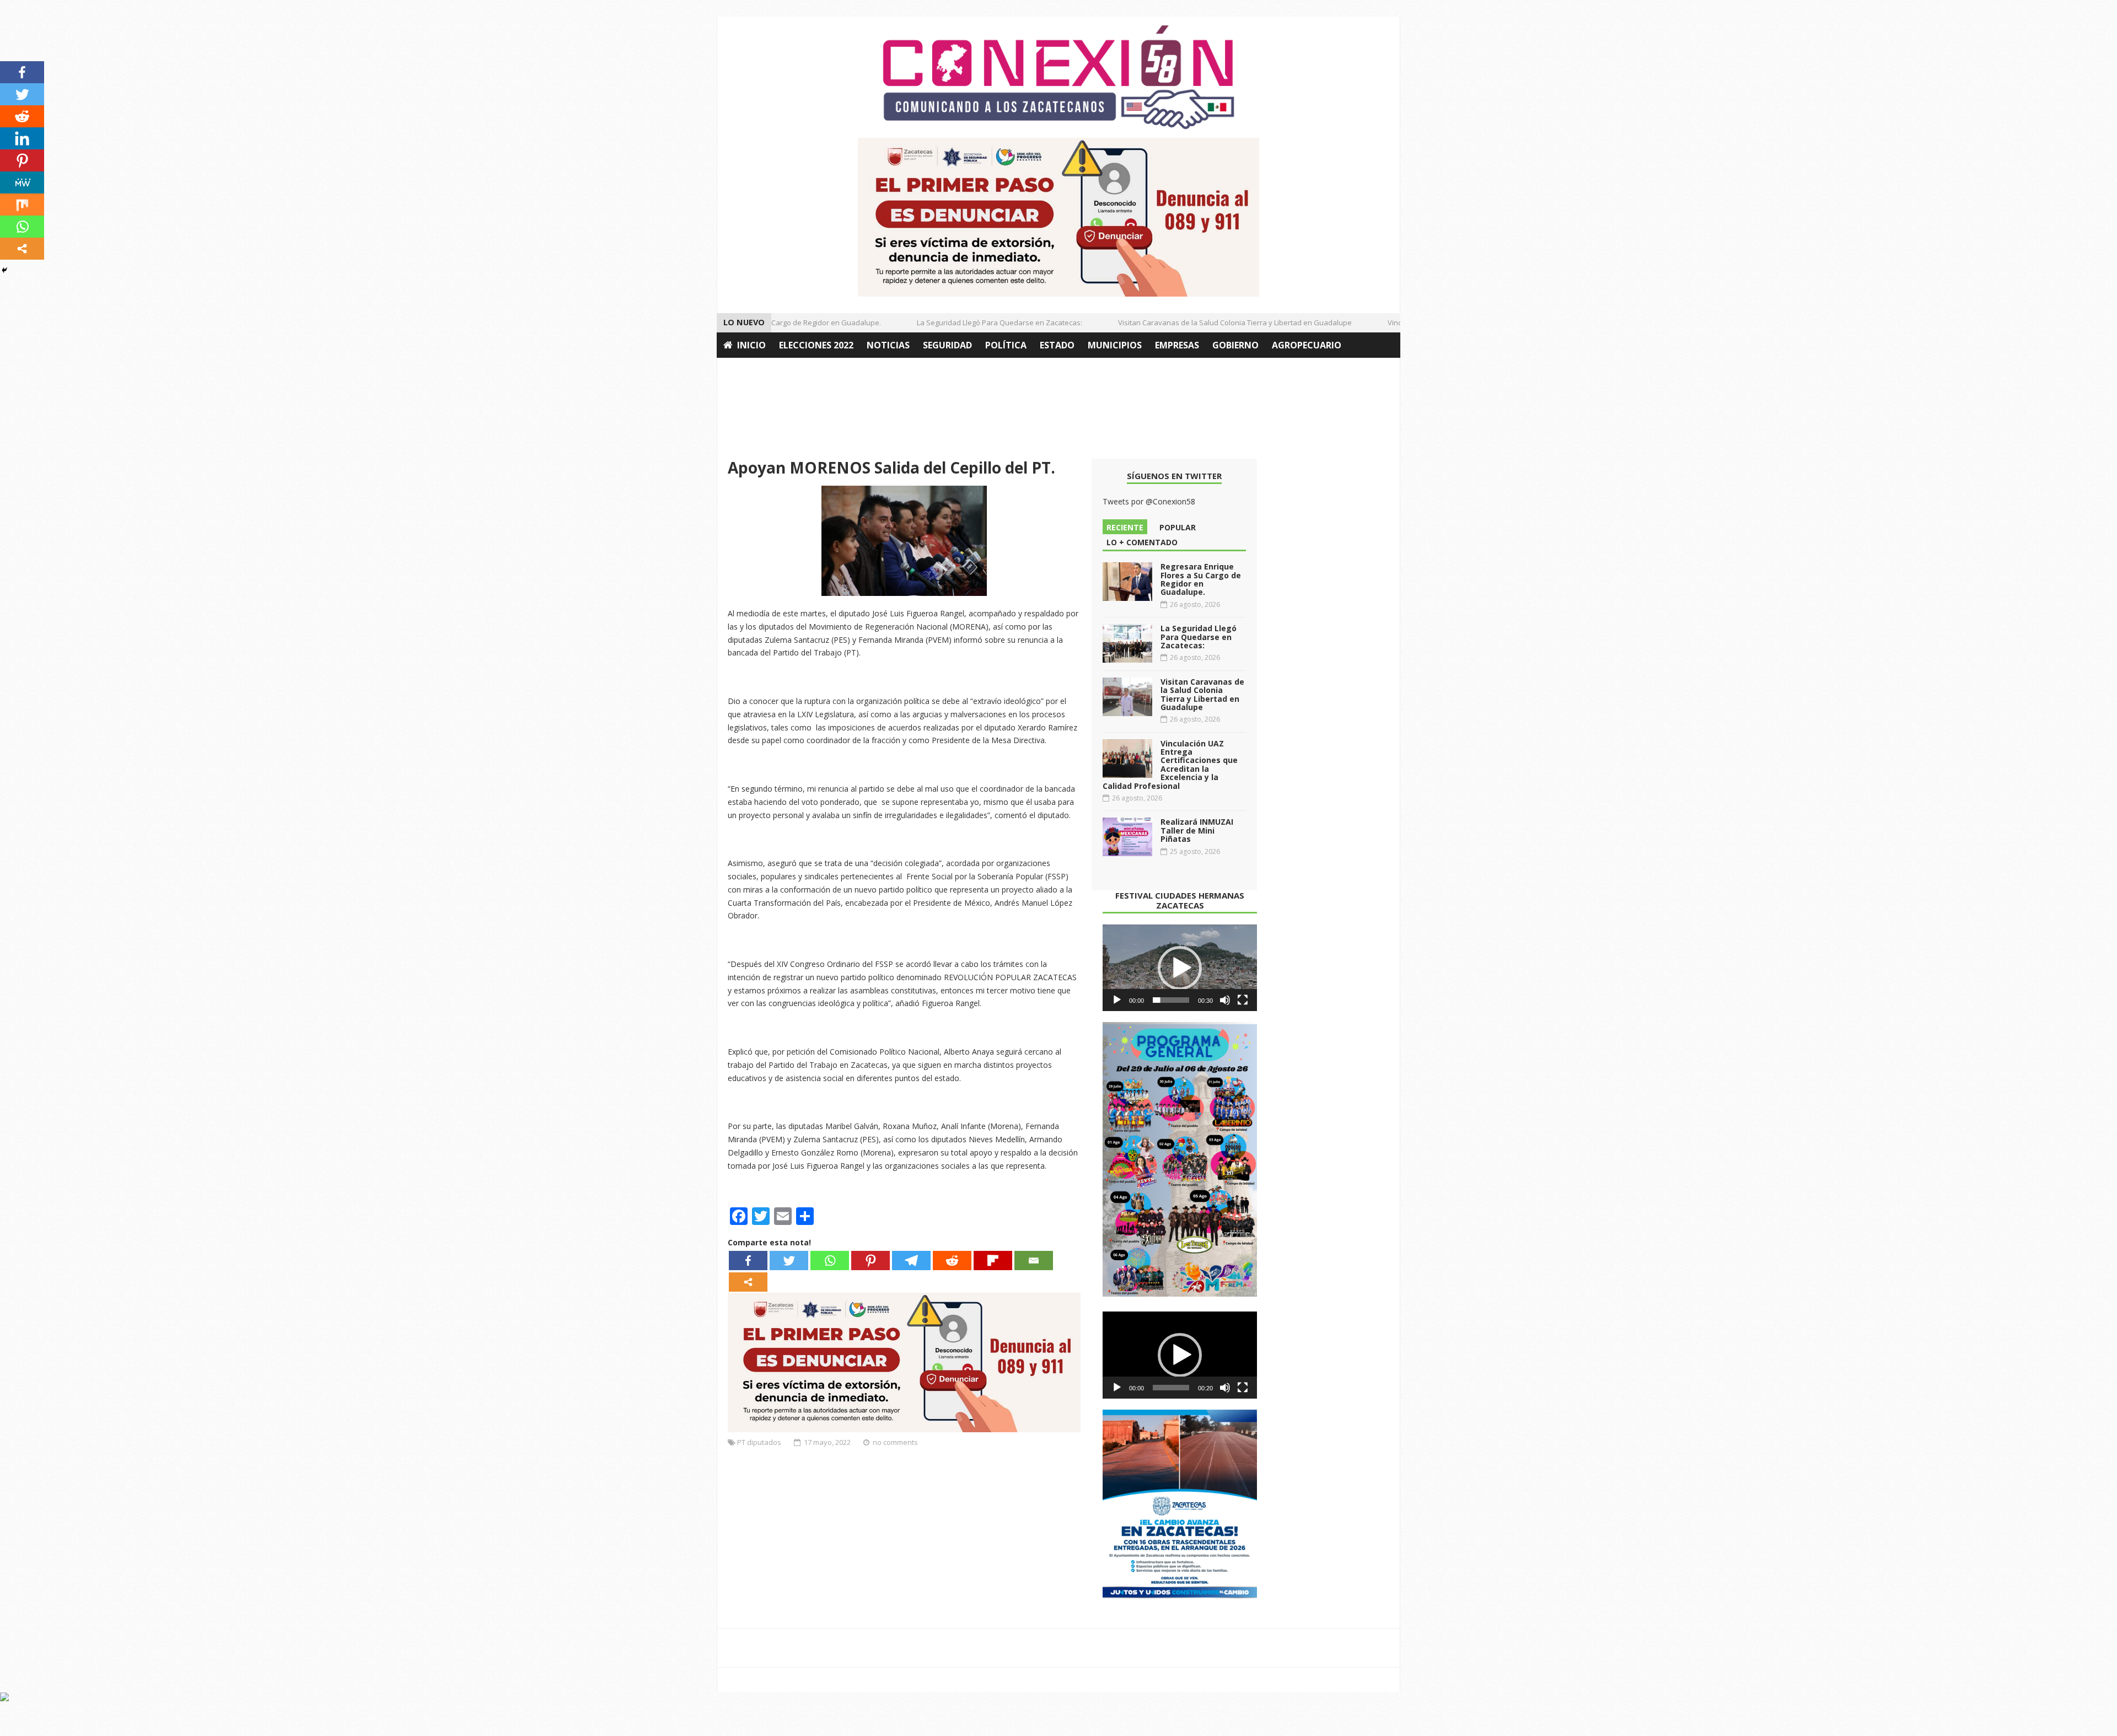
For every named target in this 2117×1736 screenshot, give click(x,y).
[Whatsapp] (830, 1261)
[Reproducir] (1117, 1000)
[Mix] (22, 205)
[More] (748, 1282)
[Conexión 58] (1058, 77)
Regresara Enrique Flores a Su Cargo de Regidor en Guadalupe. (1201, 579)
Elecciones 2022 (816, 345)
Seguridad (947, 345)
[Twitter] (789, 1261)
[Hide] (4, 270)
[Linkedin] (22, 138)
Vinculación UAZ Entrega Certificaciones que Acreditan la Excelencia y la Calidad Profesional (1170, 765)
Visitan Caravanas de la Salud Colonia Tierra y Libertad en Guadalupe (1201, 323)
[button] (1180, 968)
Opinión (743, 370)
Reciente (1125, 527)
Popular (1178, 527)
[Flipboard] (993, 1261)
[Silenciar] (1225, 1000)
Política (1006, 345)
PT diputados (759, 1442)
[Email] (1034, 1261)
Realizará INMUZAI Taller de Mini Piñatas (1197, 830)
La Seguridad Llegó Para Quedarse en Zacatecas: (965, 323)
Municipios (1115, 345)
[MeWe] (22, 182)
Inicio (751, 345)
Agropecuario (1307, 345)
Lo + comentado (1142, 542)
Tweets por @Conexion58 (1149, 501)
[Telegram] (911, 1261)
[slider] (1171, 1000)
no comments (895, 1442)
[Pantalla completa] (1243, 1000)
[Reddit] (952, 1261)
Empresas (1177, 345)
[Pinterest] (871, 1261)
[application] (1180, 968)
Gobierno (1235, 345)
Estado (1057, 345)
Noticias (888, 345)
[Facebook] (748, 1261)
